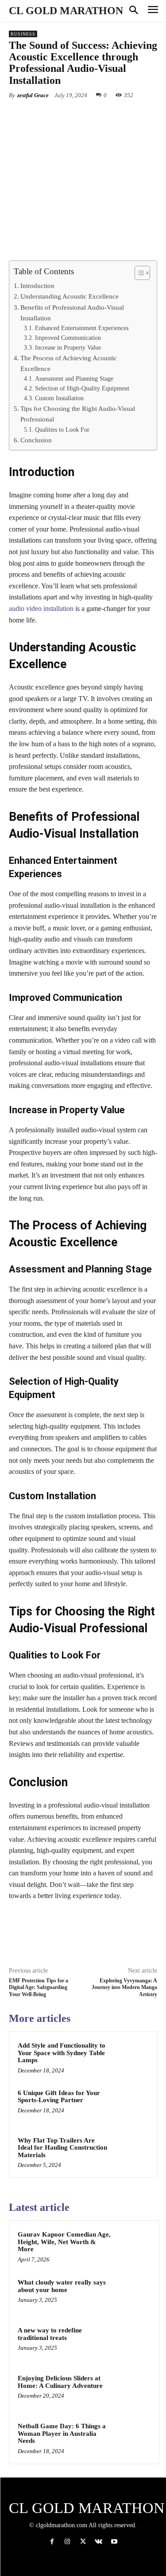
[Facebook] (46, 116)
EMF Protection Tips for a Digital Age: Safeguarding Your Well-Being (39, 1987)
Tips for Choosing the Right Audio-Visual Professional (78, 414)
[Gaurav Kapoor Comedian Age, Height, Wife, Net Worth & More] (133, 2246)
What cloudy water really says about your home (62, 2286)
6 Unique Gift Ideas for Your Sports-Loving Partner (59, 2097)
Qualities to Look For (62, 430)
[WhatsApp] (107, 116)
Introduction (37, 286)
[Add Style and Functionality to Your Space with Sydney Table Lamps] (131, 2057)
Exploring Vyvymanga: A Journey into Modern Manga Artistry (124, 1987)
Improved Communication (68, 338)
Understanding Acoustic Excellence (69, 296)
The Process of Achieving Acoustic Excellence (69, 363)
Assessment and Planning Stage (74, 379)
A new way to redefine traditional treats (50, 2334)
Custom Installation (59, 398)
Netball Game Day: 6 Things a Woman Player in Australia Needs (62, 2433)
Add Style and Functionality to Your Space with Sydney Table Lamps (62, 2053)
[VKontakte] (98, 2542)
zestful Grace (33, 95)
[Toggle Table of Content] (138, 273)
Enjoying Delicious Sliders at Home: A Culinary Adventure (60, 2382)
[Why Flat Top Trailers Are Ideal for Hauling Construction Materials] (131, 2152)
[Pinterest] (86, 116)
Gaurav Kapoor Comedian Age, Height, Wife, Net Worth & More (64, 2242)
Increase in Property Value (68, 348)
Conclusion (36, 440)
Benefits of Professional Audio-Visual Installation (72, 313)
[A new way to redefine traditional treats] (133, 2342)
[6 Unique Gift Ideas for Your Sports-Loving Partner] (131, 2105)
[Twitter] (66, 116)
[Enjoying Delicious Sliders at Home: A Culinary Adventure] (133, 2390)
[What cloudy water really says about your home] (133, 2294)
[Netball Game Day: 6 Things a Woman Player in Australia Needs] (133, 2438)
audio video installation (41, 609)
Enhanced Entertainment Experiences (82, 328)
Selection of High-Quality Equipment (82, 388)
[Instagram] (68, 2542)
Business (23, 34)
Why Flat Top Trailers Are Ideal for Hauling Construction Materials (62, 2148)
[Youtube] (114, 2542)
